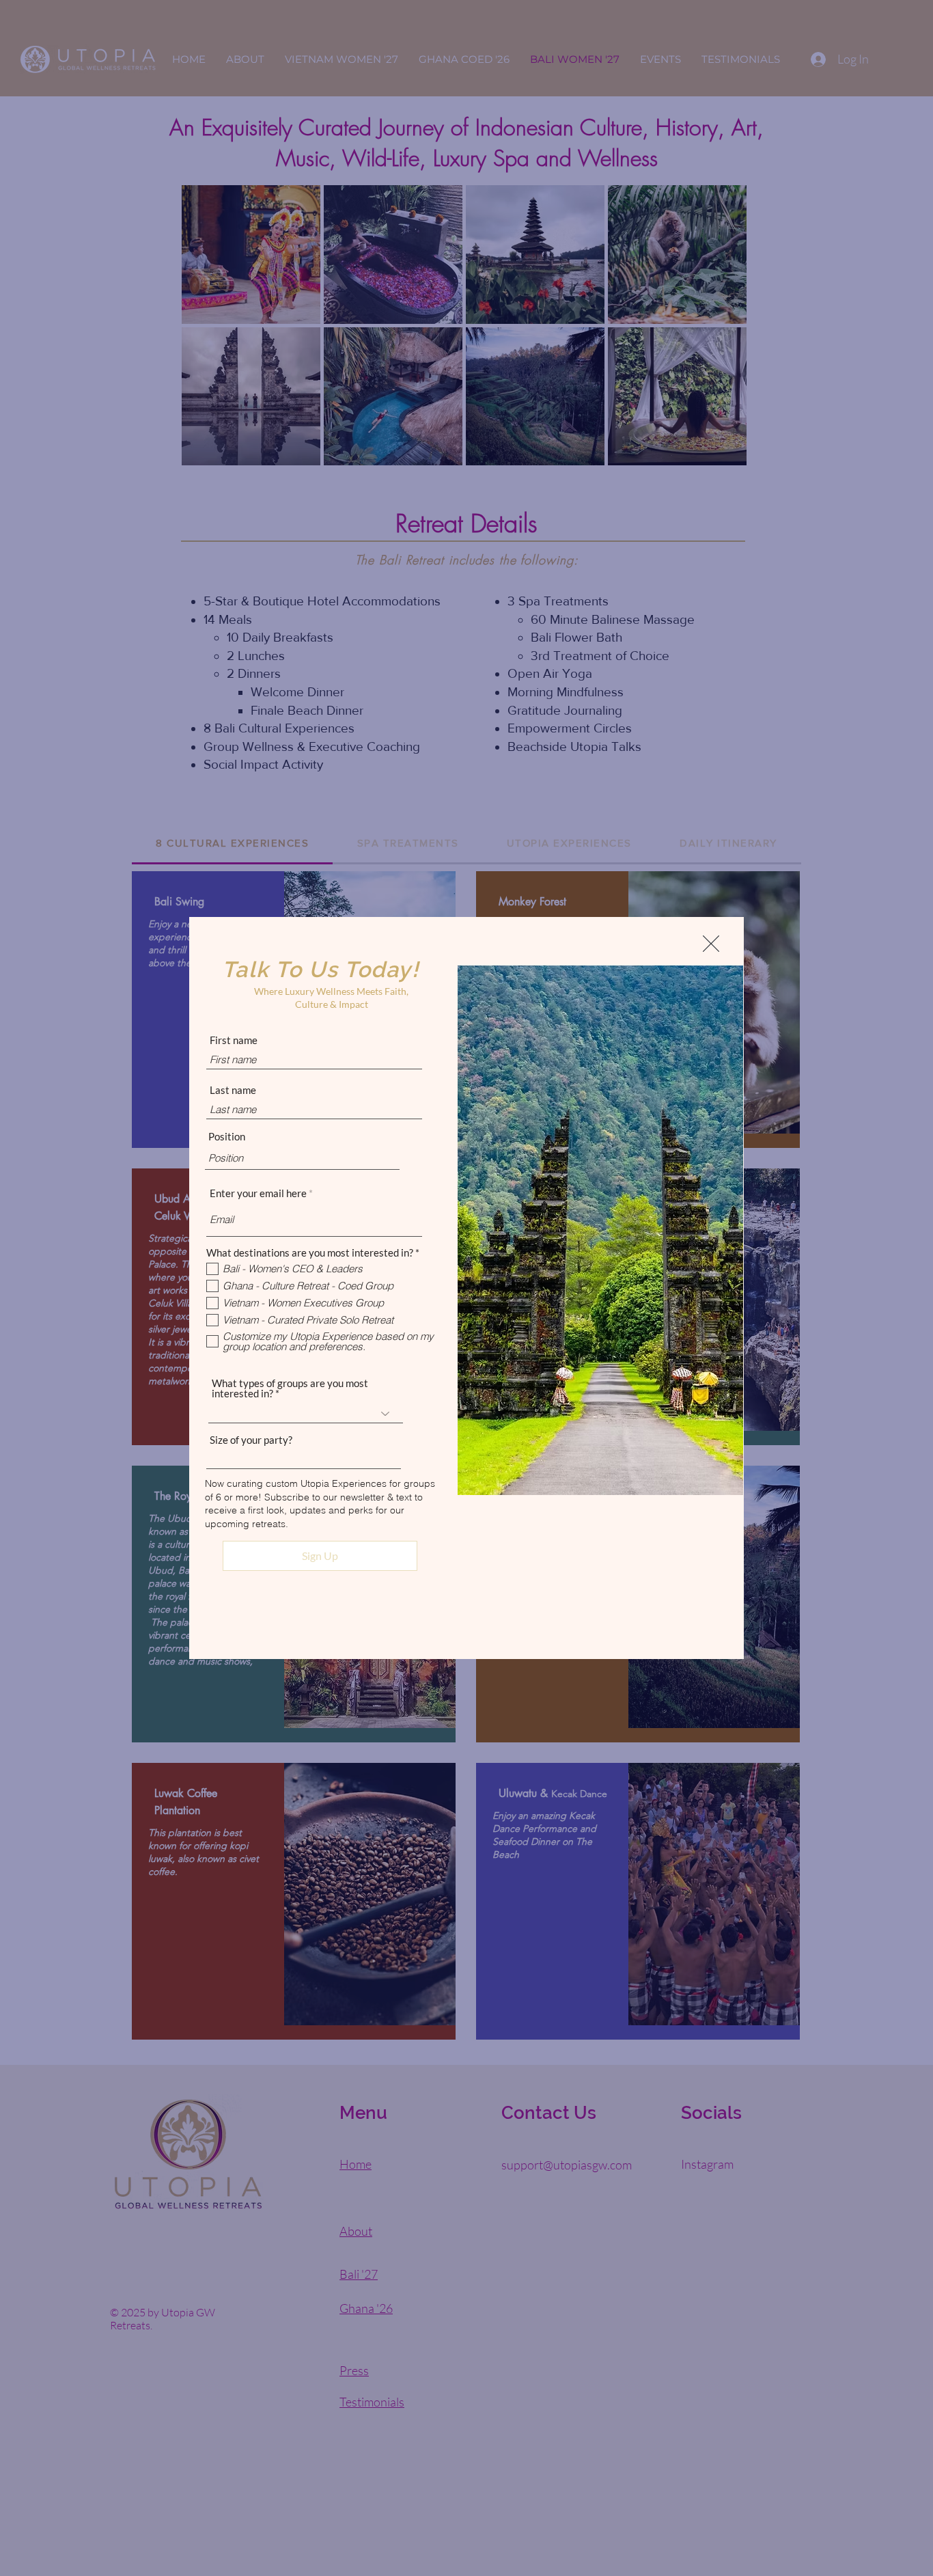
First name (234, 1040)
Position (227, 1137)
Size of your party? (251, 1440)
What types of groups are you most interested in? (290, 1388)
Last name (233, 1090)
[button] (711, 944)
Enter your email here (258, 1193)
